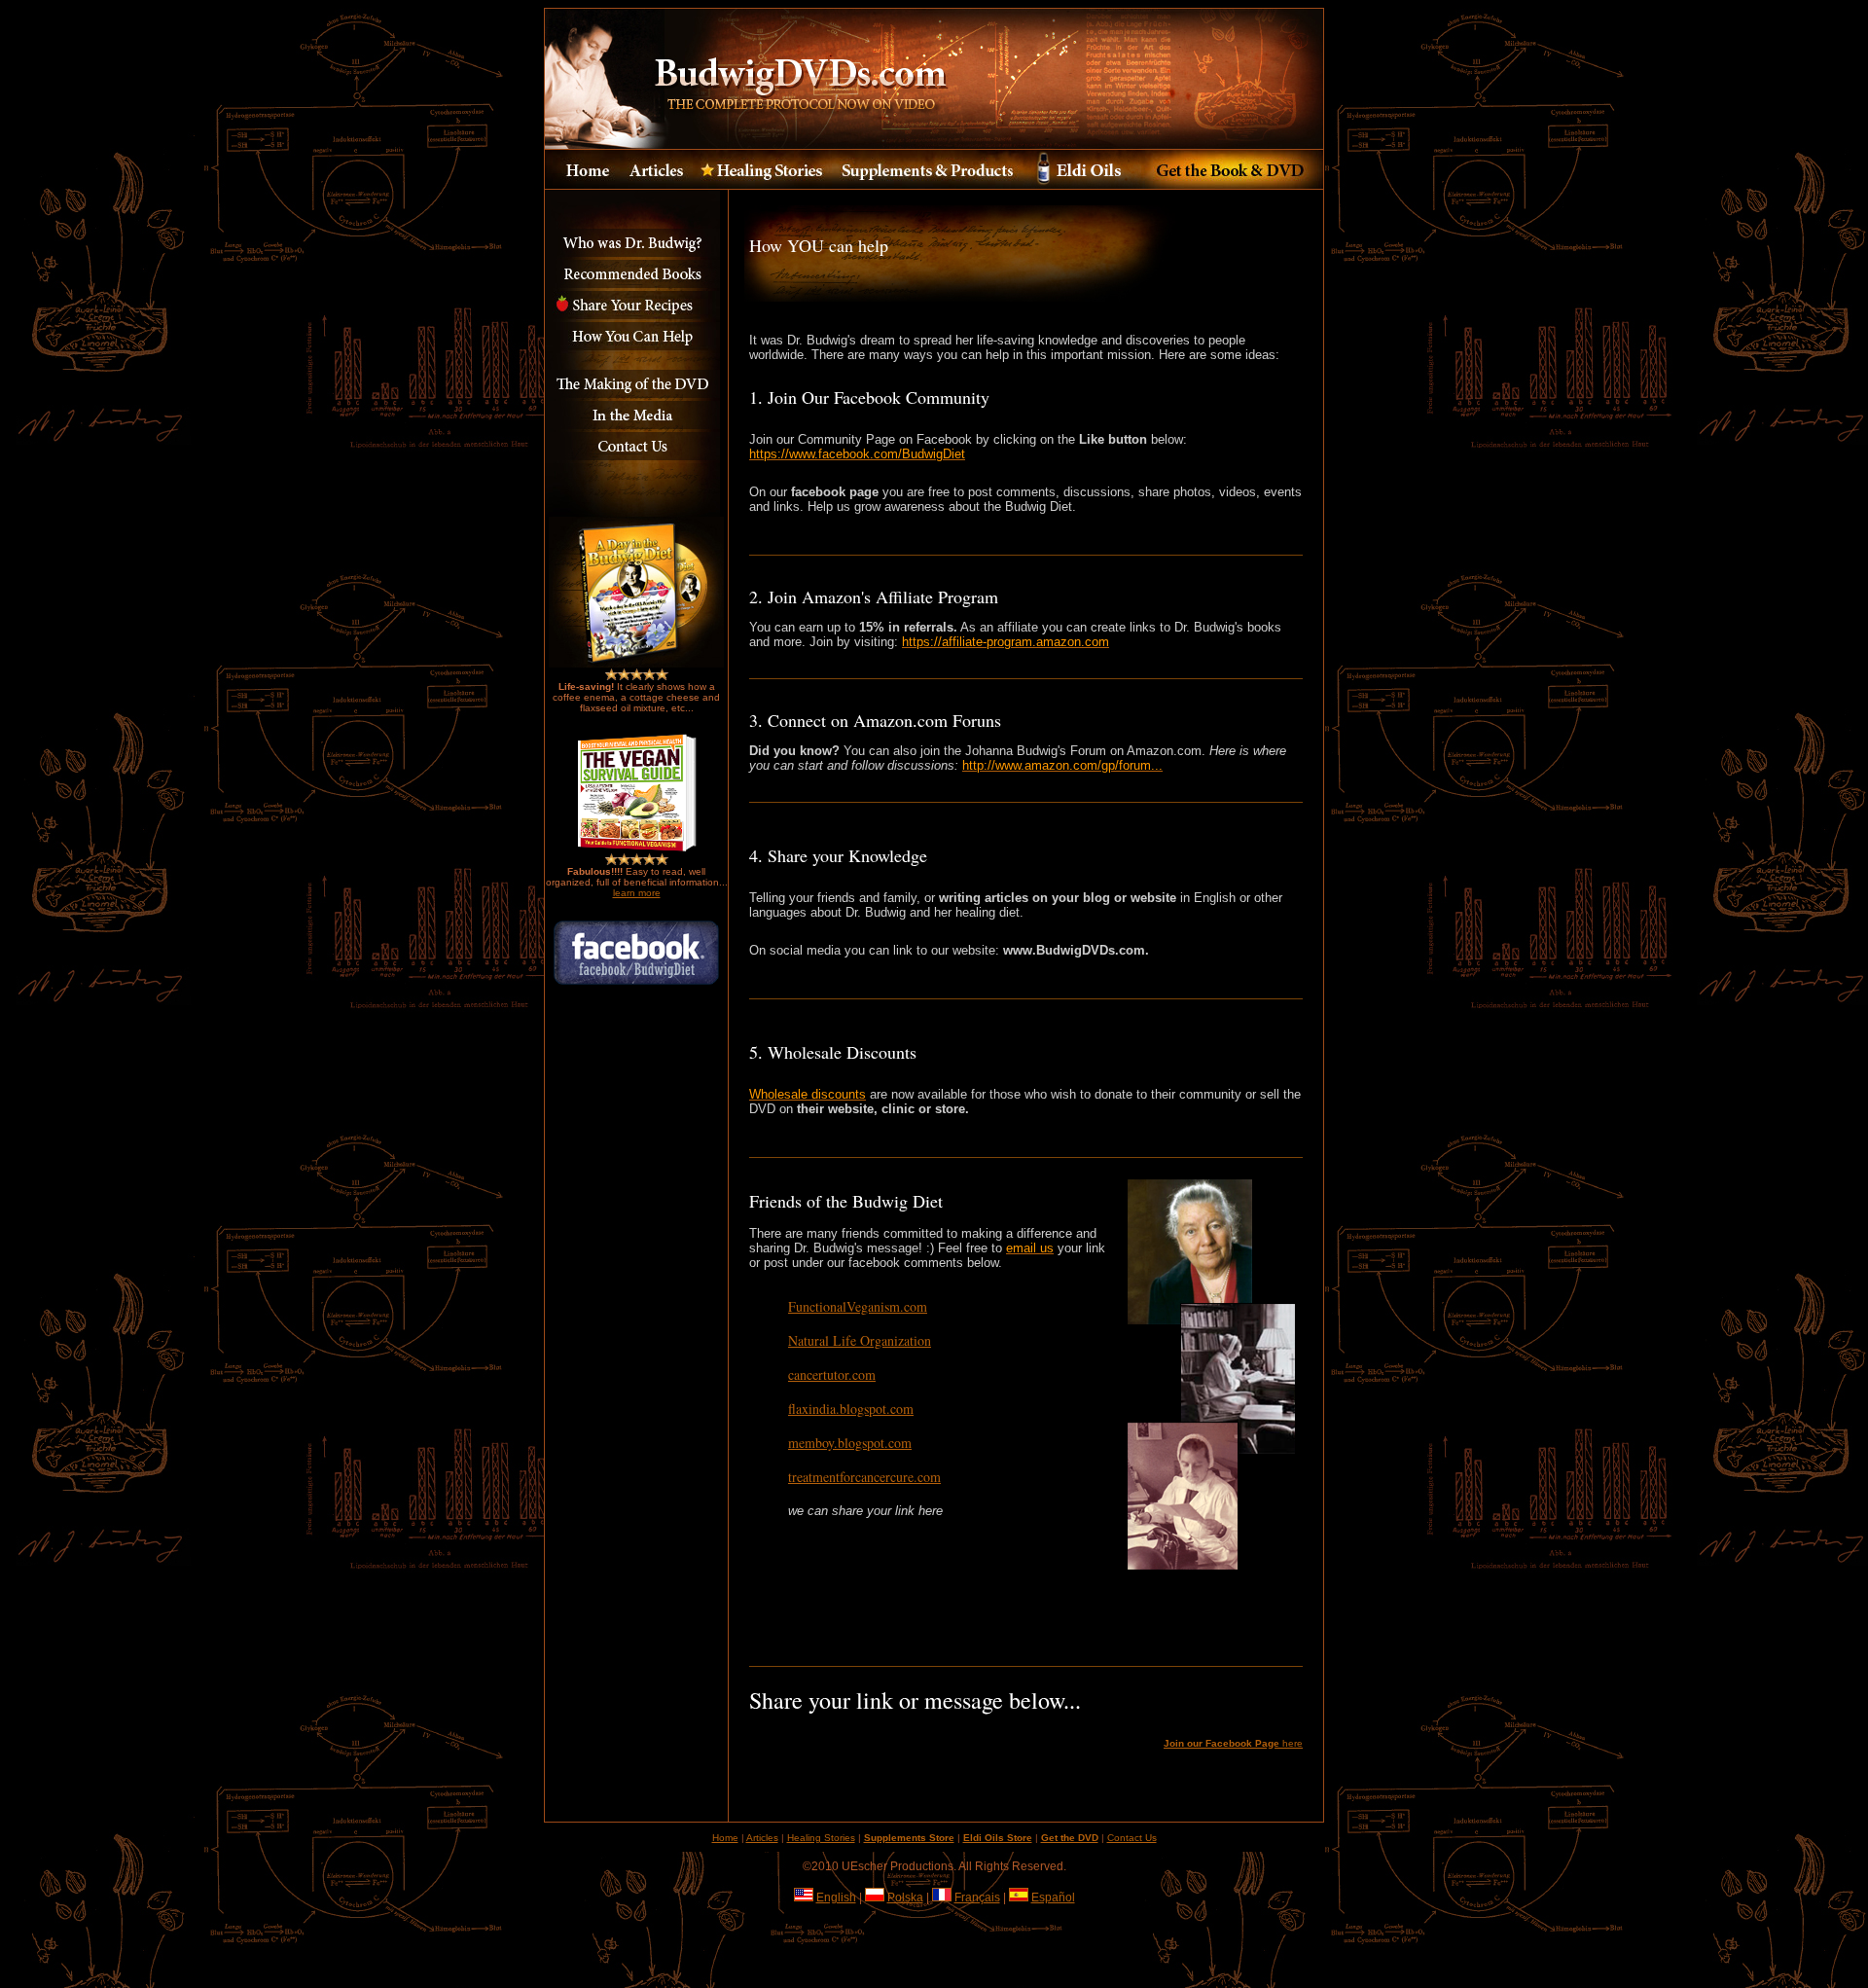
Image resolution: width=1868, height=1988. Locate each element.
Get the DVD (1070, 1838)
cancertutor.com (832, 1374)
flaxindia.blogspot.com (851, 1409)
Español (1053, 1898)
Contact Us (1132, 1838)
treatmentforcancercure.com (864, 1477)
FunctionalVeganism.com (858, 1306)
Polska (905, 1898)
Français (977, 1898)
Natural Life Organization (860, 1340)
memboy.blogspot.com (850, 1443)
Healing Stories (821, 1838)
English (836, 1898)
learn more (637, 893)
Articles (762, 1838)
